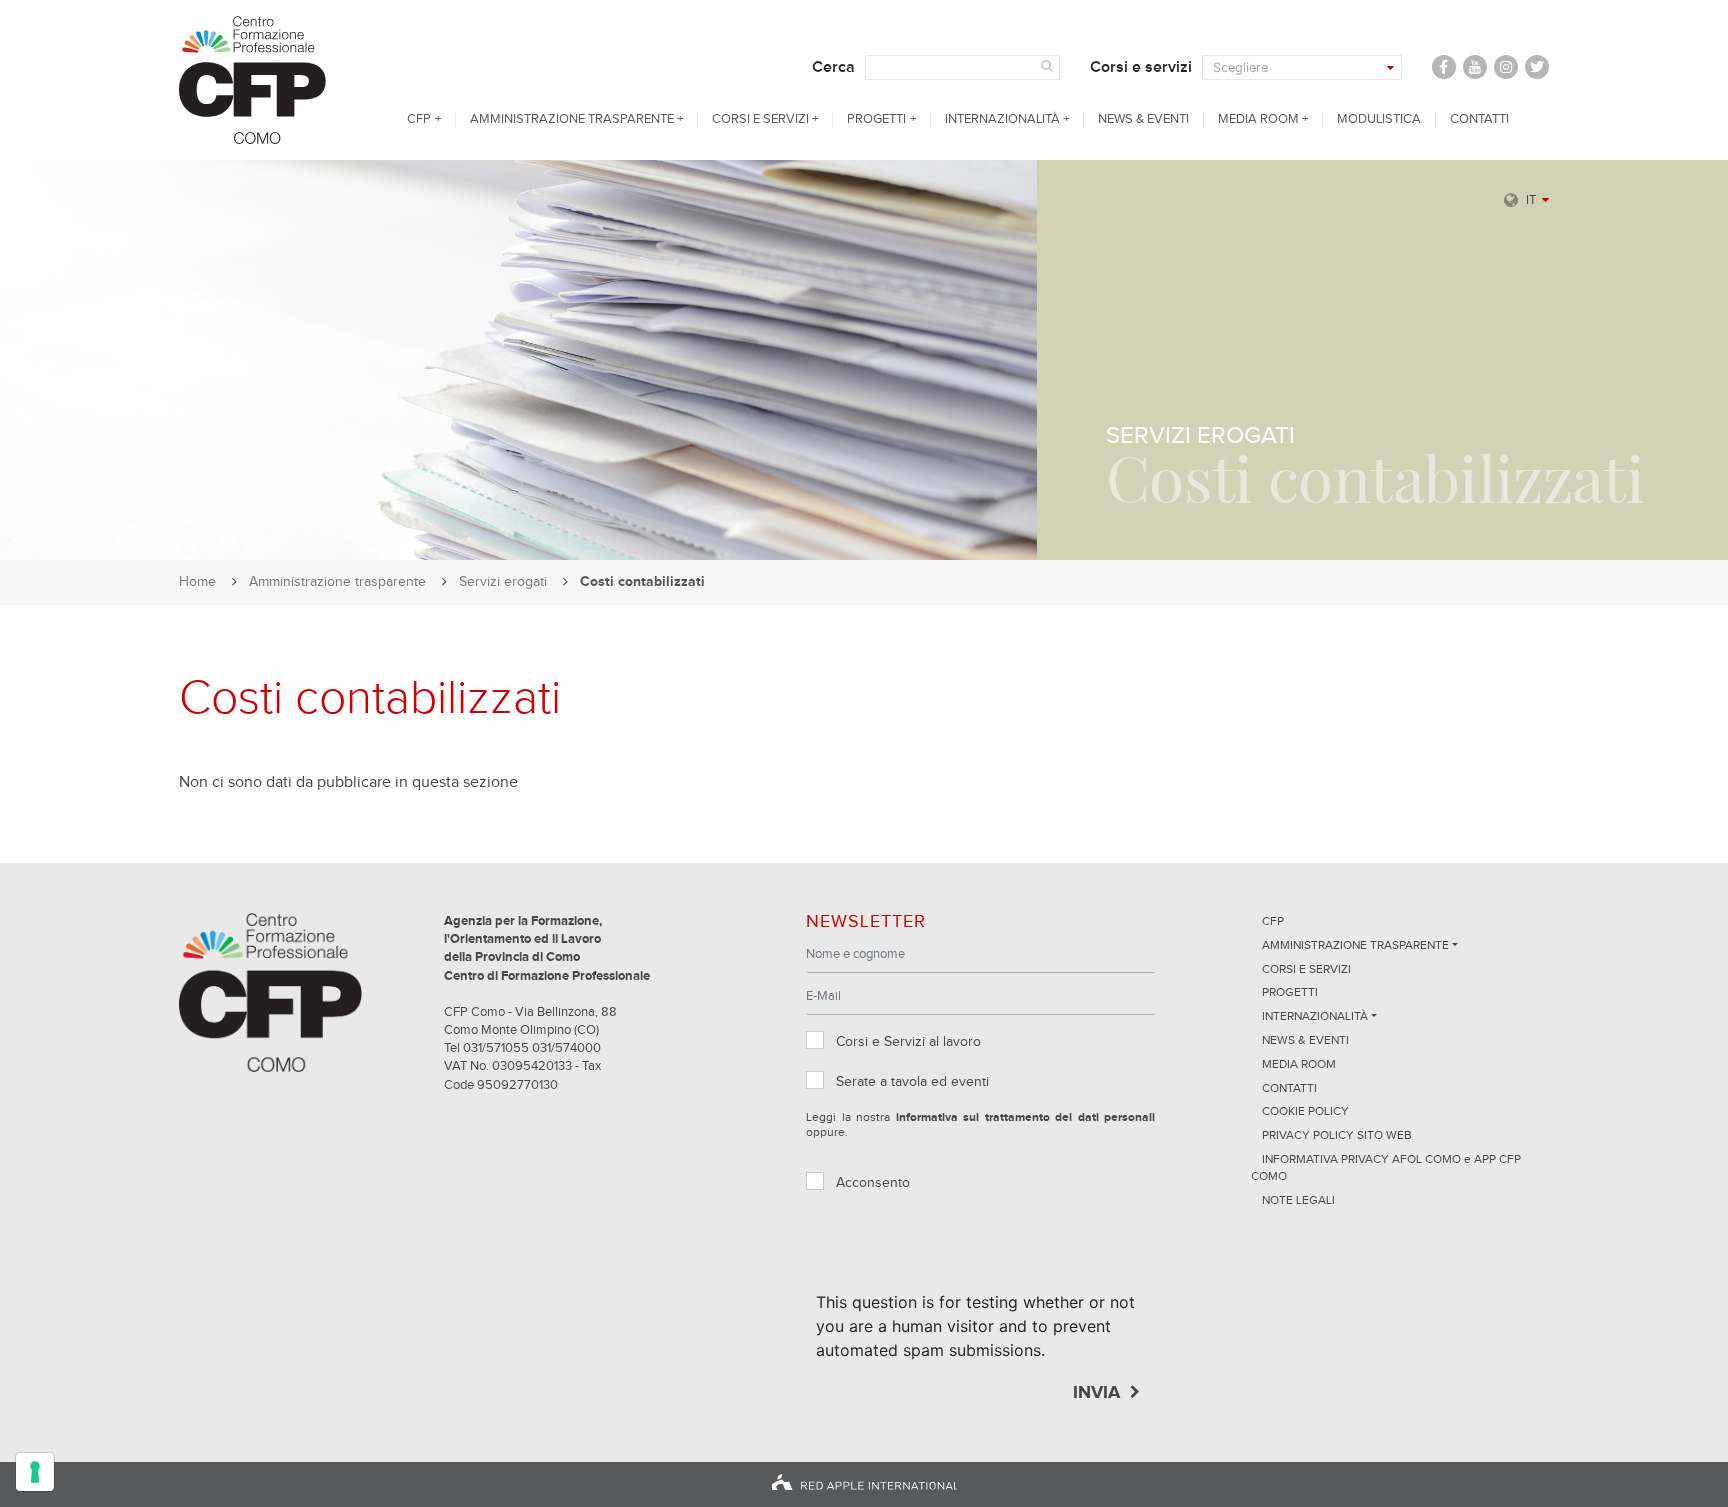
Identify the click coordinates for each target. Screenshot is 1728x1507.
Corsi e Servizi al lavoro (908, 1042)
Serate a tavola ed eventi (912, 1082)
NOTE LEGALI (1298, 1201)
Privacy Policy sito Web (1337, 1136)
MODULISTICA (1379, 119)
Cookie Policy (1305, 1112)
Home (197, 582)
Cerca (833, 67)
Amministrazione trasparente (572, 119)
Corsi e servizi (1141, 67)
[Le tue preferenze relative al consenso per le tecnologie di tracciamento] (35, 1472)
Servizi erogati (503, 582)
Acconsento (873, 1183)
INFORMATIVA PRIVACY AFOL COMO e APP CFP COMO (1386, 1168)
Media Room (1258, 119)
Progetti (876, 119)
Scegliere (1240, 67)
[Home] (270, 80)
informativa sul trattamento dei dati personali (1026, 1118)
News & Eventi (1143, 119)
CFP (419, 119)
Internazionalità (1002, 119)
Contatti (1479, 119)
